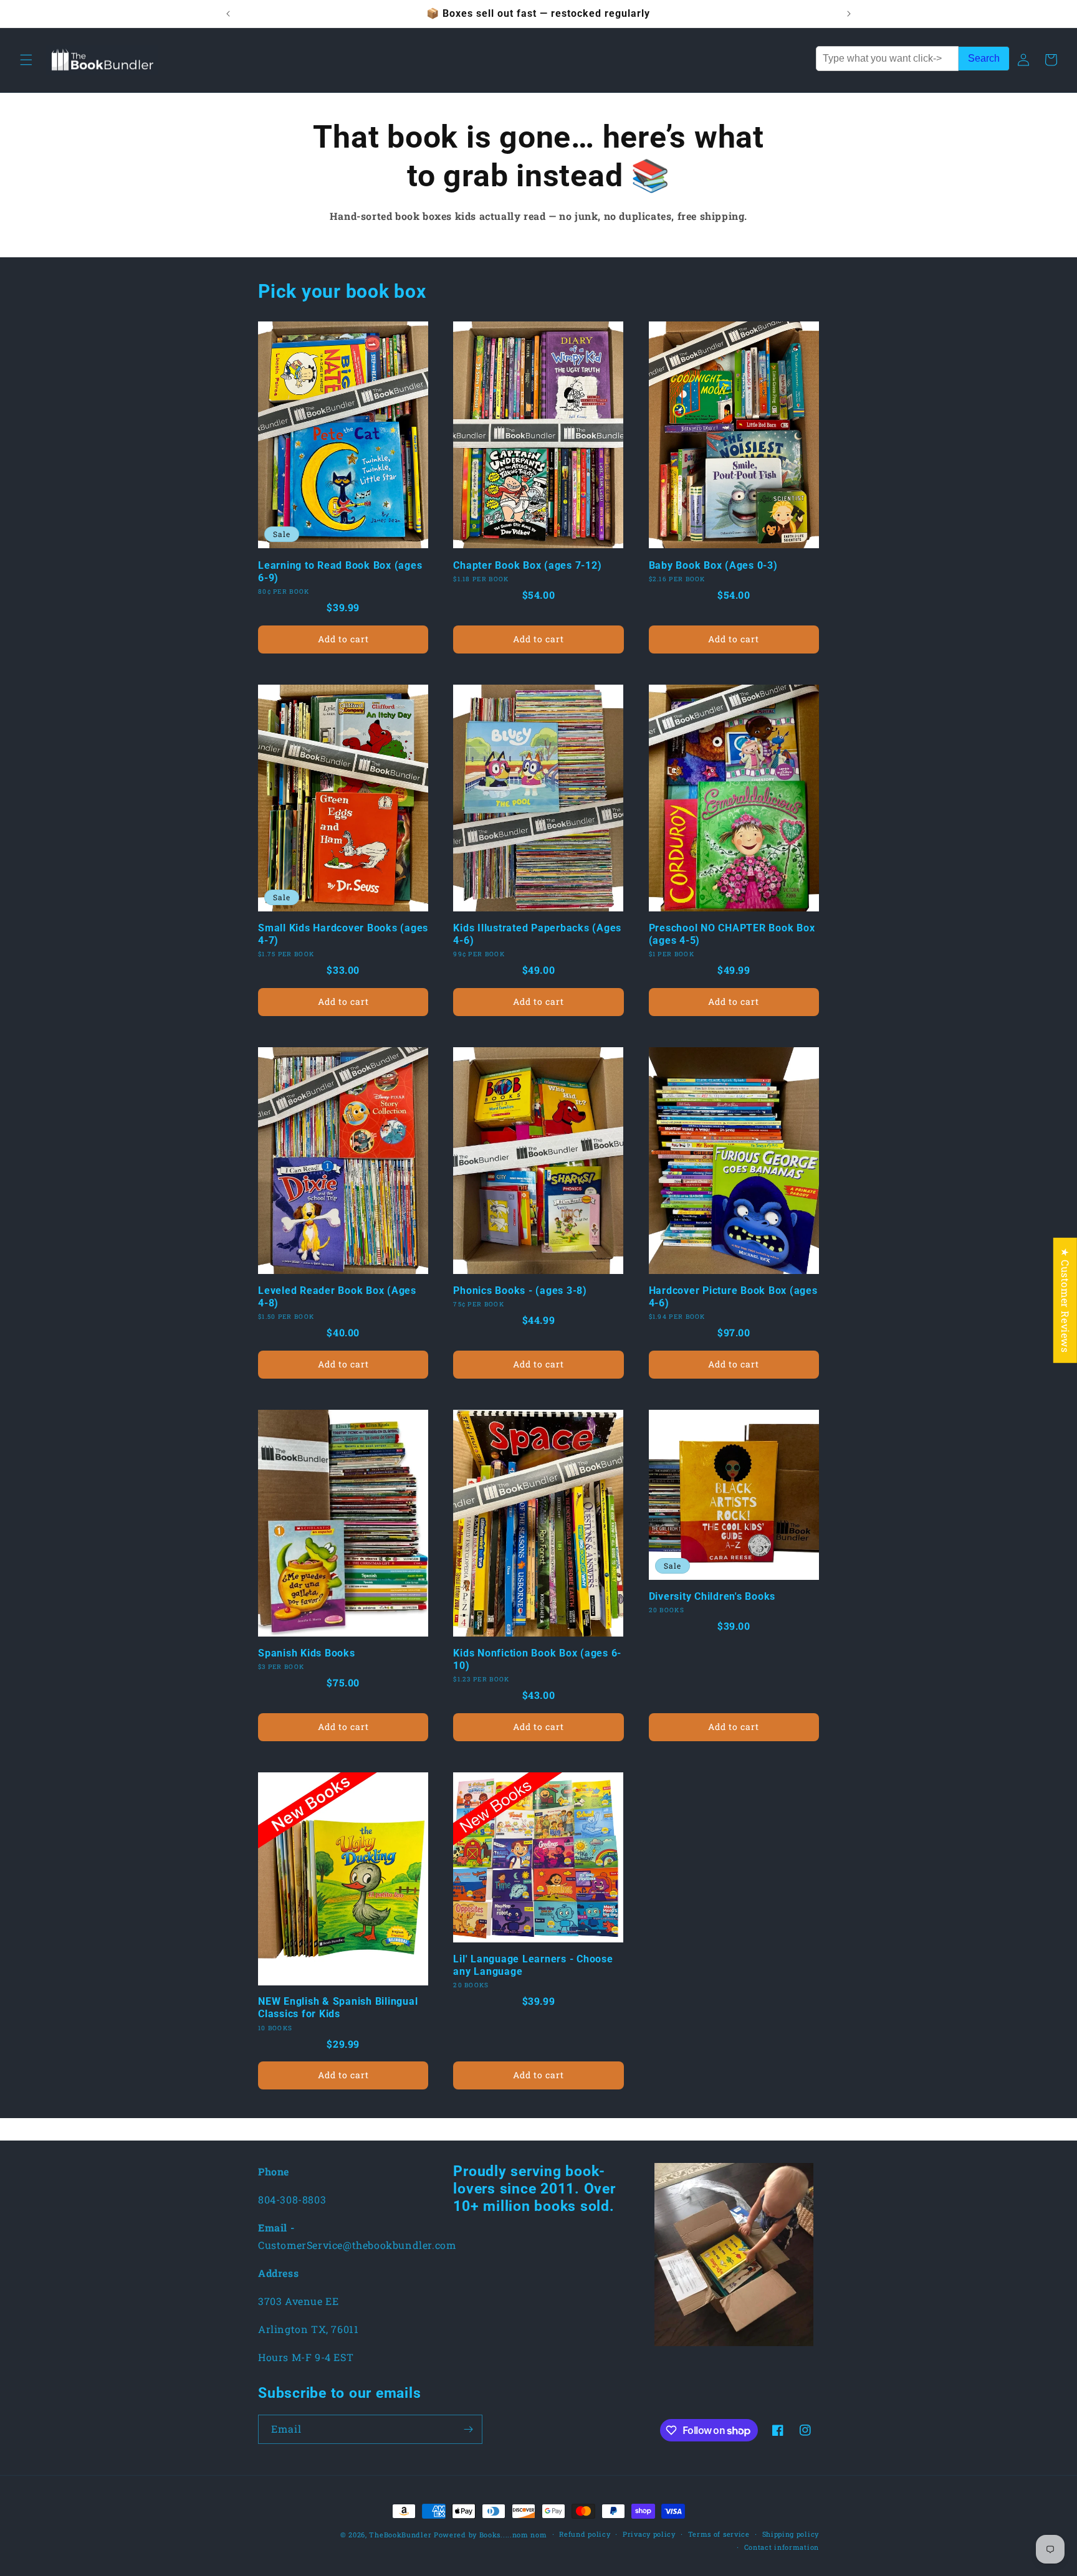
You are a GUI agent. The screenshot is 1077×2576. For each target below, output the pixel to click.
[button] (26, 60)
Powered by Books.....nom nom (491, 2535)
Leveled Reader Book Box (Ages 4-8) (337, 1297)
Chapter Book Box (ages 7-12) (527, 565)
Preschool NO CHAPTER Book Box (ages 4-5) (732, 934)
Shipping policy (791, 2534)
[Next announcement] (849, 14)
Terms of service (719, 2534)
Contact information (782, 2547)
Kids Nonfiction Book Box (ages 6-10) (537, 1659)
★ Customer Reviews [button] (1065, 1300)
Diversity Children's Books (712, 1596)
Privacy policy (649, 2534)
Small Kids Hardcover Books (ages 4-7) (343, 934)
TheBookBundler (400, 2535)
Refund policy (585, 2534)
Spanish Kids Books (307, 1653)
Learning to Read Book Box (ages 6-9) (340, 572)
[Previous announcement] (228, 14)
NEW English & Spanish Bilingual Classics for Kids (338, 2008)
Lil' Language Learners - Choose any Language (533, 1965)
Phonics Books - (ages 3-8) (520, 1290)
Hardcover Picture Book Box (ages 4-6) (733, 1297)
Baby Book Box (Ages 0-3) (713, 565)
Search (984, 58)
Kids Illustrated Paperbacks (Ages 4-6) (537, 934)
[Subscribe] (468, 2429)
